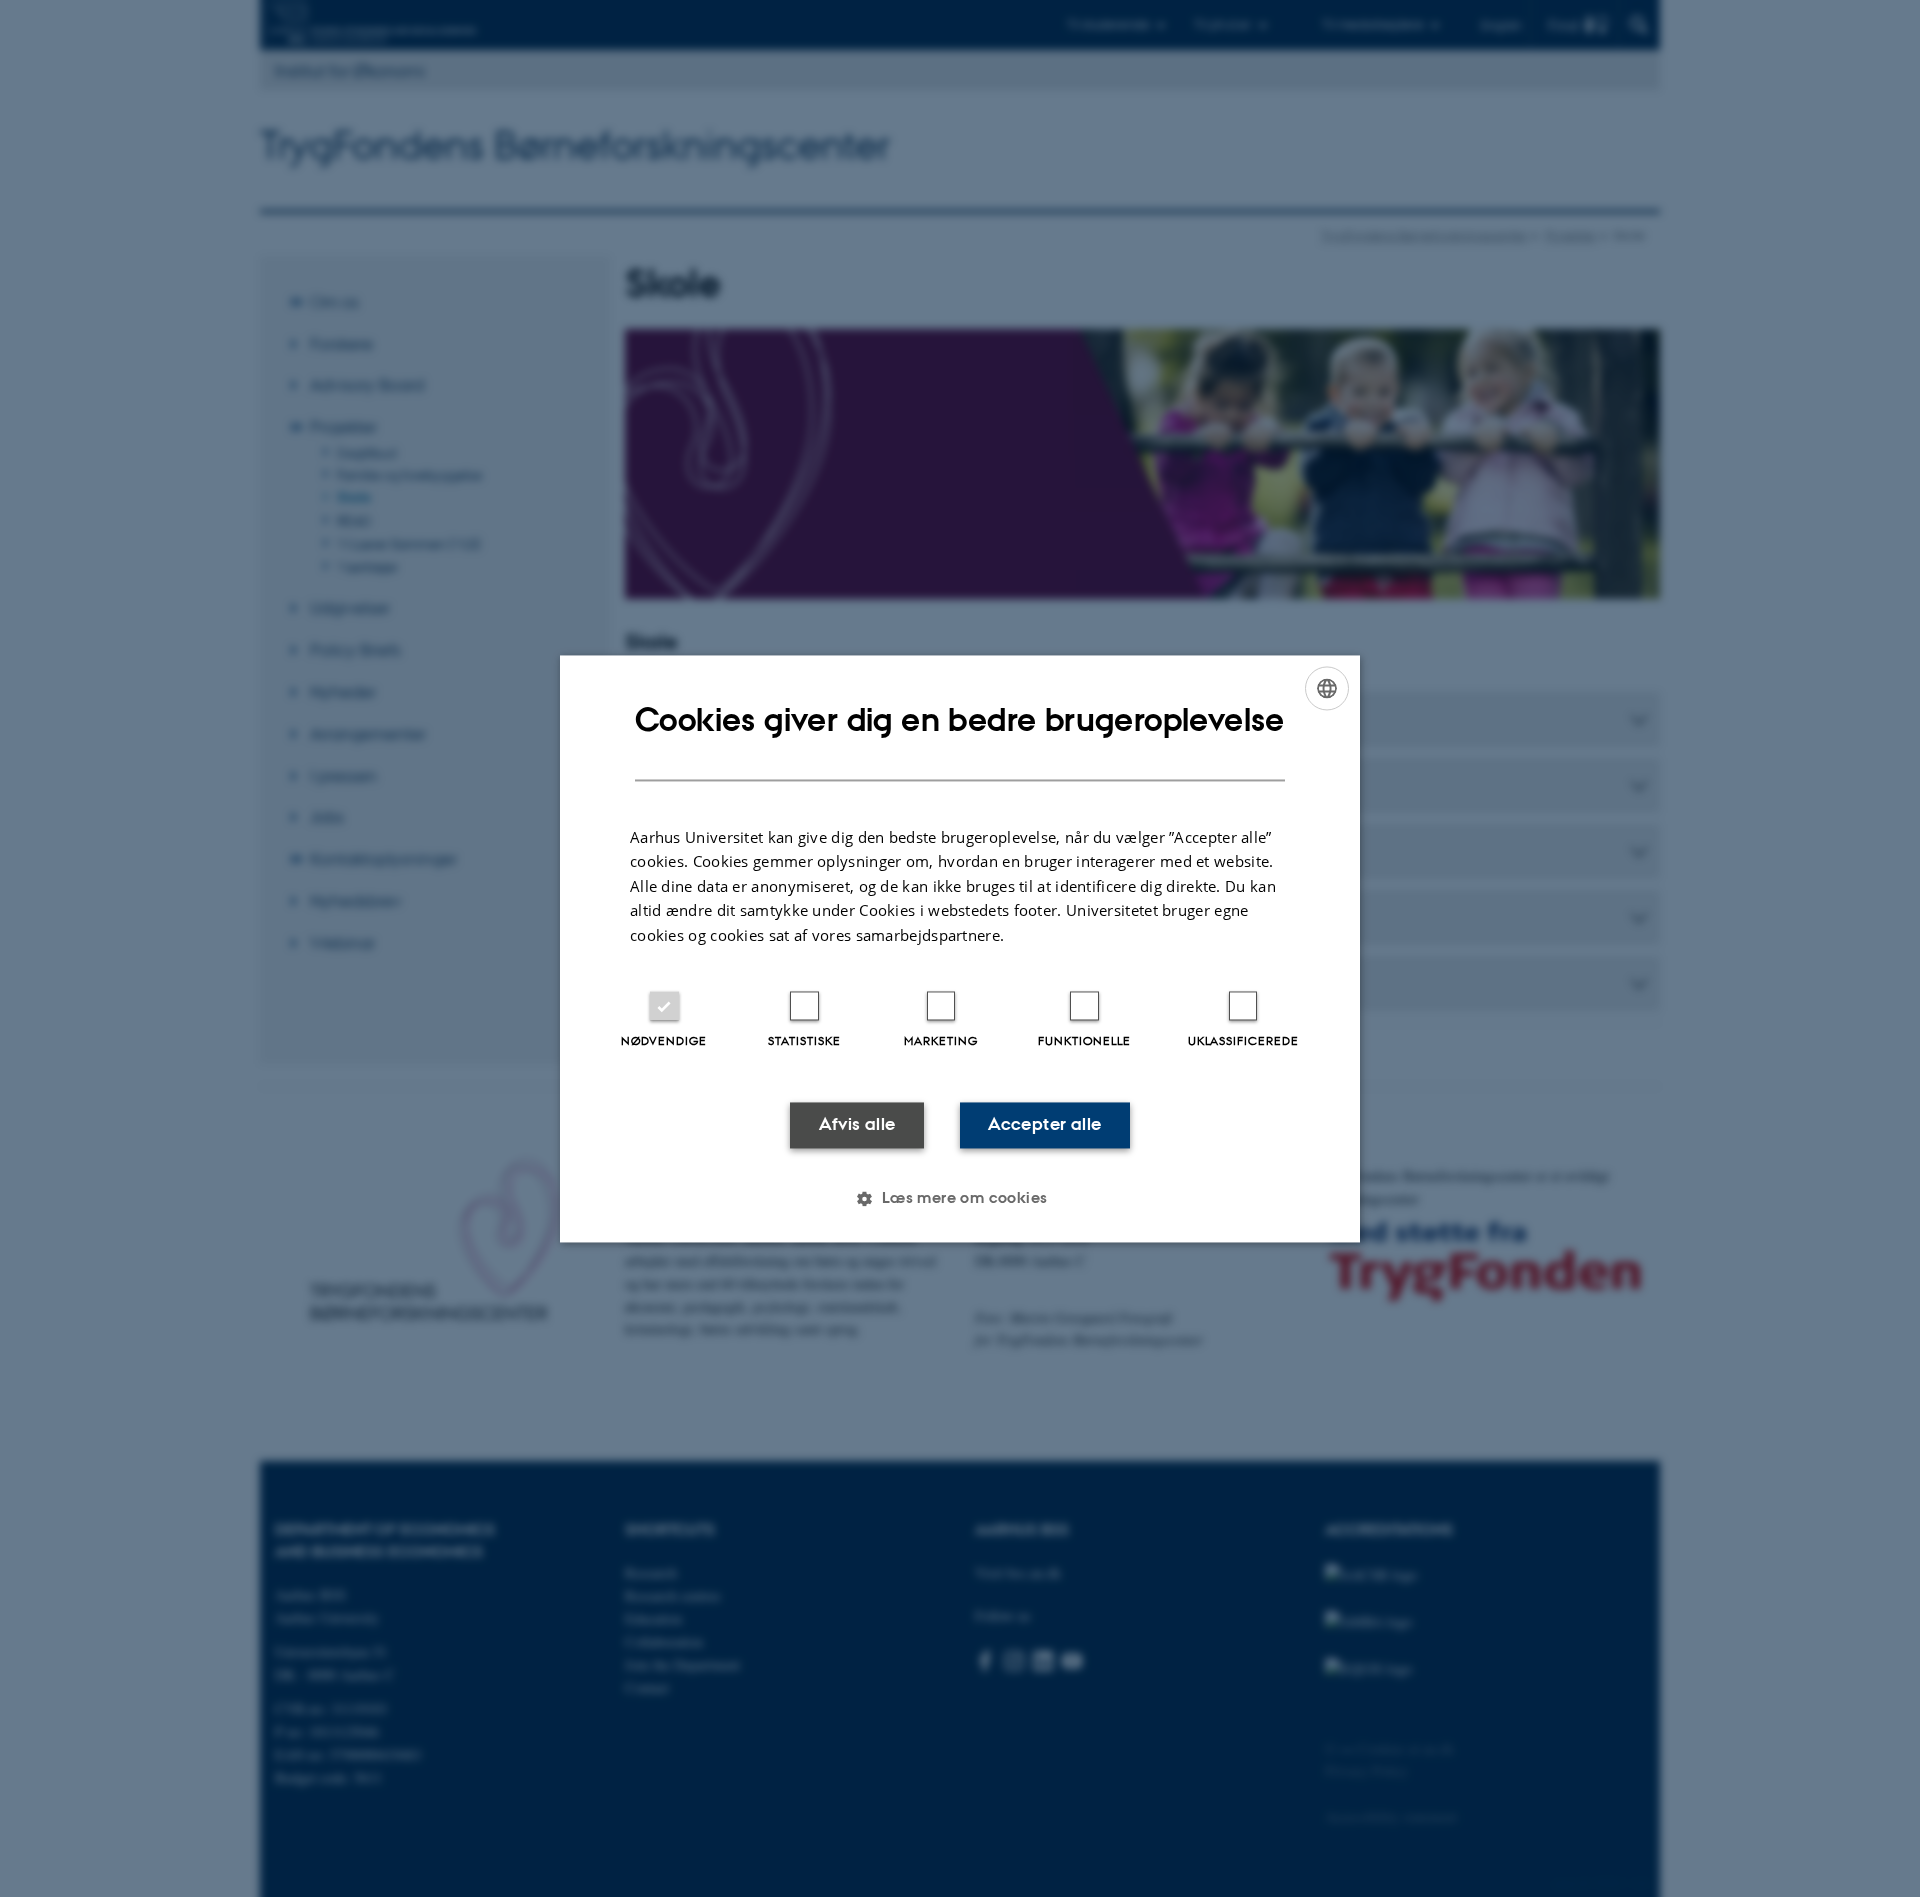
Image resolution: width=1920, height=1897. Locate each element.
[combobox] (1327, 688)
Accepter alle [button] (1044, 1125)
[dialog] (960, 948)
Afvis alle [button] (857, 1125)
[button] (959, 1198)
